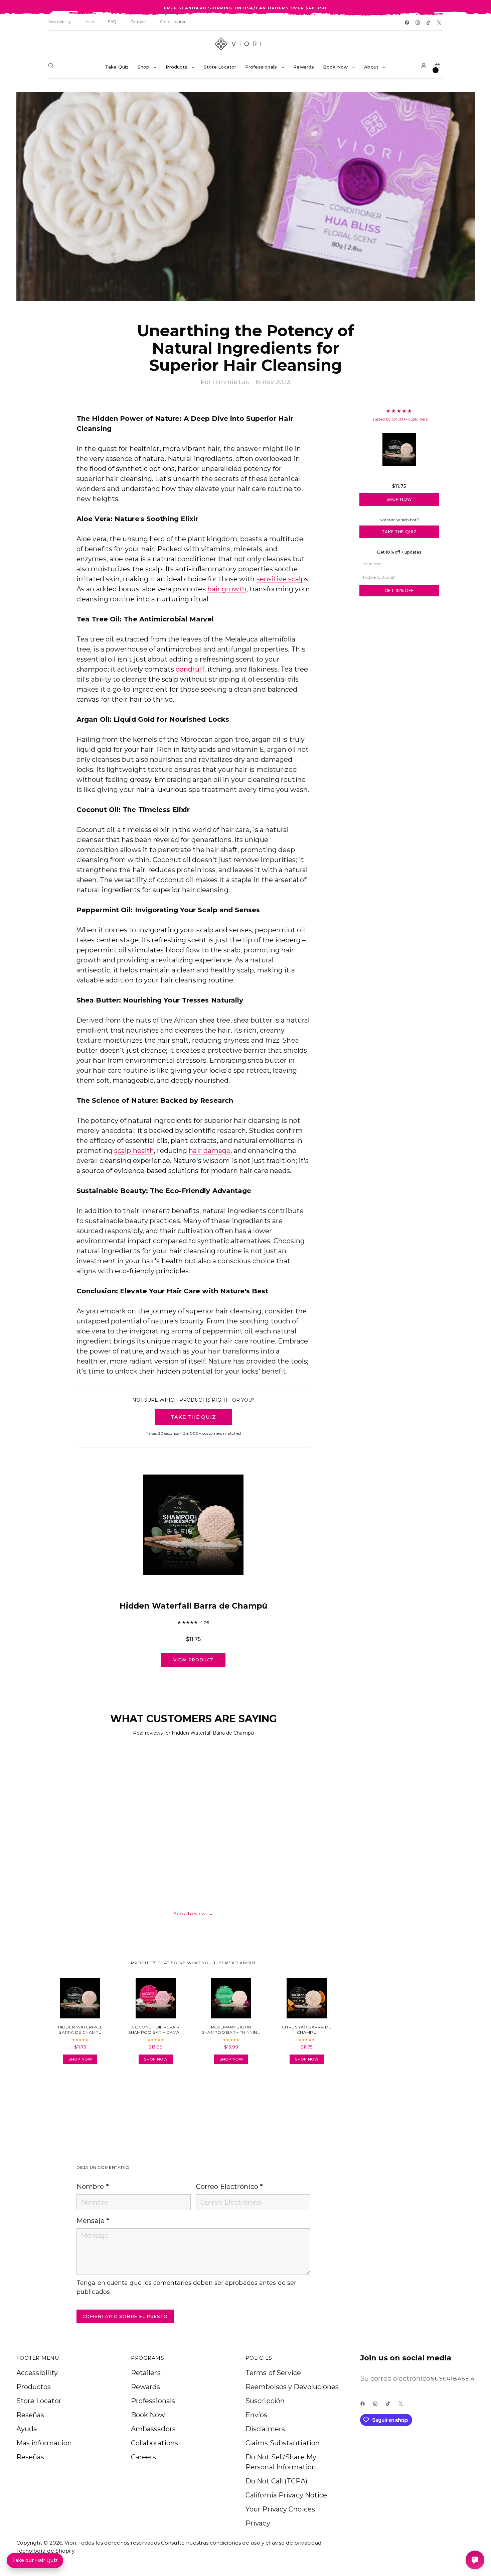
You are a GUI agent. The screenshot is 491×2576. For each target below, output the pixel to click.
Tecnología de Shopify (46, 2551)
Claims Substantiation (283, 2443)
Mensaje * (93, 2221)
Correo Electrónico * (229, 2187)
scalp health (134, 1151)
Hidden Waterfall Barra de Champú (399, 476)
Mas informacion (44, 2443)
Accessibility (37, 2373)
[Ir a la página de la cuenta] (425, 67)
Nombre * (93, 2187)
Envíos (257, 2415)
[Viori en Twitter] (440, 23)
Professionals (153, 2401)
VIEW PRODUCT (194, 1660)
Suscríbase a (453, 2379)
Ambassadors (153, 2429)
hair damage (210, 1151)
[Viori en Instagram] (418, 23)
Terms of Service (273, 2373)
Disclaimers (265, 2429)
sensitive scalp (281, 579)
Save (460, 102)
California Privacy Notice (286, 2495)
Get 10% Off (399, 591)
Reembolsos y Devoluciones (292, 2387)
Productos (34, 2387)
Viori (70, 2543)
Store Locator (39, 2401)
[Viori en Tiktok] (429, 23)
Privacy (258, 2523)
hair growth (227, 589)
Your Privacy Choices (280, 2509)
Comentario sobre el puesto (125, 2316)
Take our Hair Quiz (35, 2560)
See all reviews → (193, 1913)
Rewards (146, 2387)
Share (95, 2088)
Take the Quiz (399, 532)
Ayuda (27, 2429)
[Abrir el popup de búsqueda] (52, 67)
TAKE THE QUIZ (193, 1417)
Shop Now (399, 499)
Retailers (146, 2373)
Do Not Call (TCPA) (276, 2481)
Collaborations (154, 2443)
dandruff (190, 669)
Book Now (148, 2415)
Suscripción (265, 2401)
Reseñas (30, 2415)
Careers (144, 2457)
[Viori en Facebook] (407, 23)
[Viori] (246, 44)
